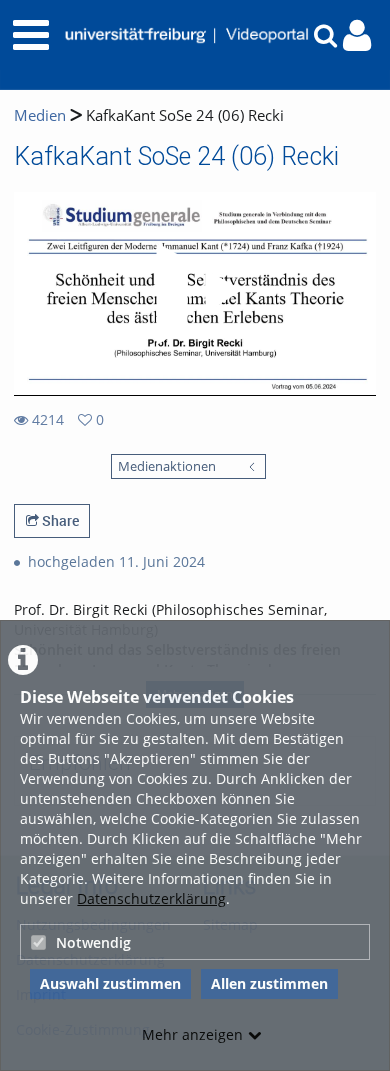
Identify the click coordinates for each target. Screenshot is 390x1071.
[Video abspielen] (195, 294)
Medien (40, 115)
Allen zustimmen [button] (269, 983)
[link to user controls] (357, 35)
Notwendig (93, 942)
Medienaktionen (167, 466)
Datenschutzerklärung (151, 898)
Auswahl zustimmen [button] (110, 983)
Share (59, 520)
